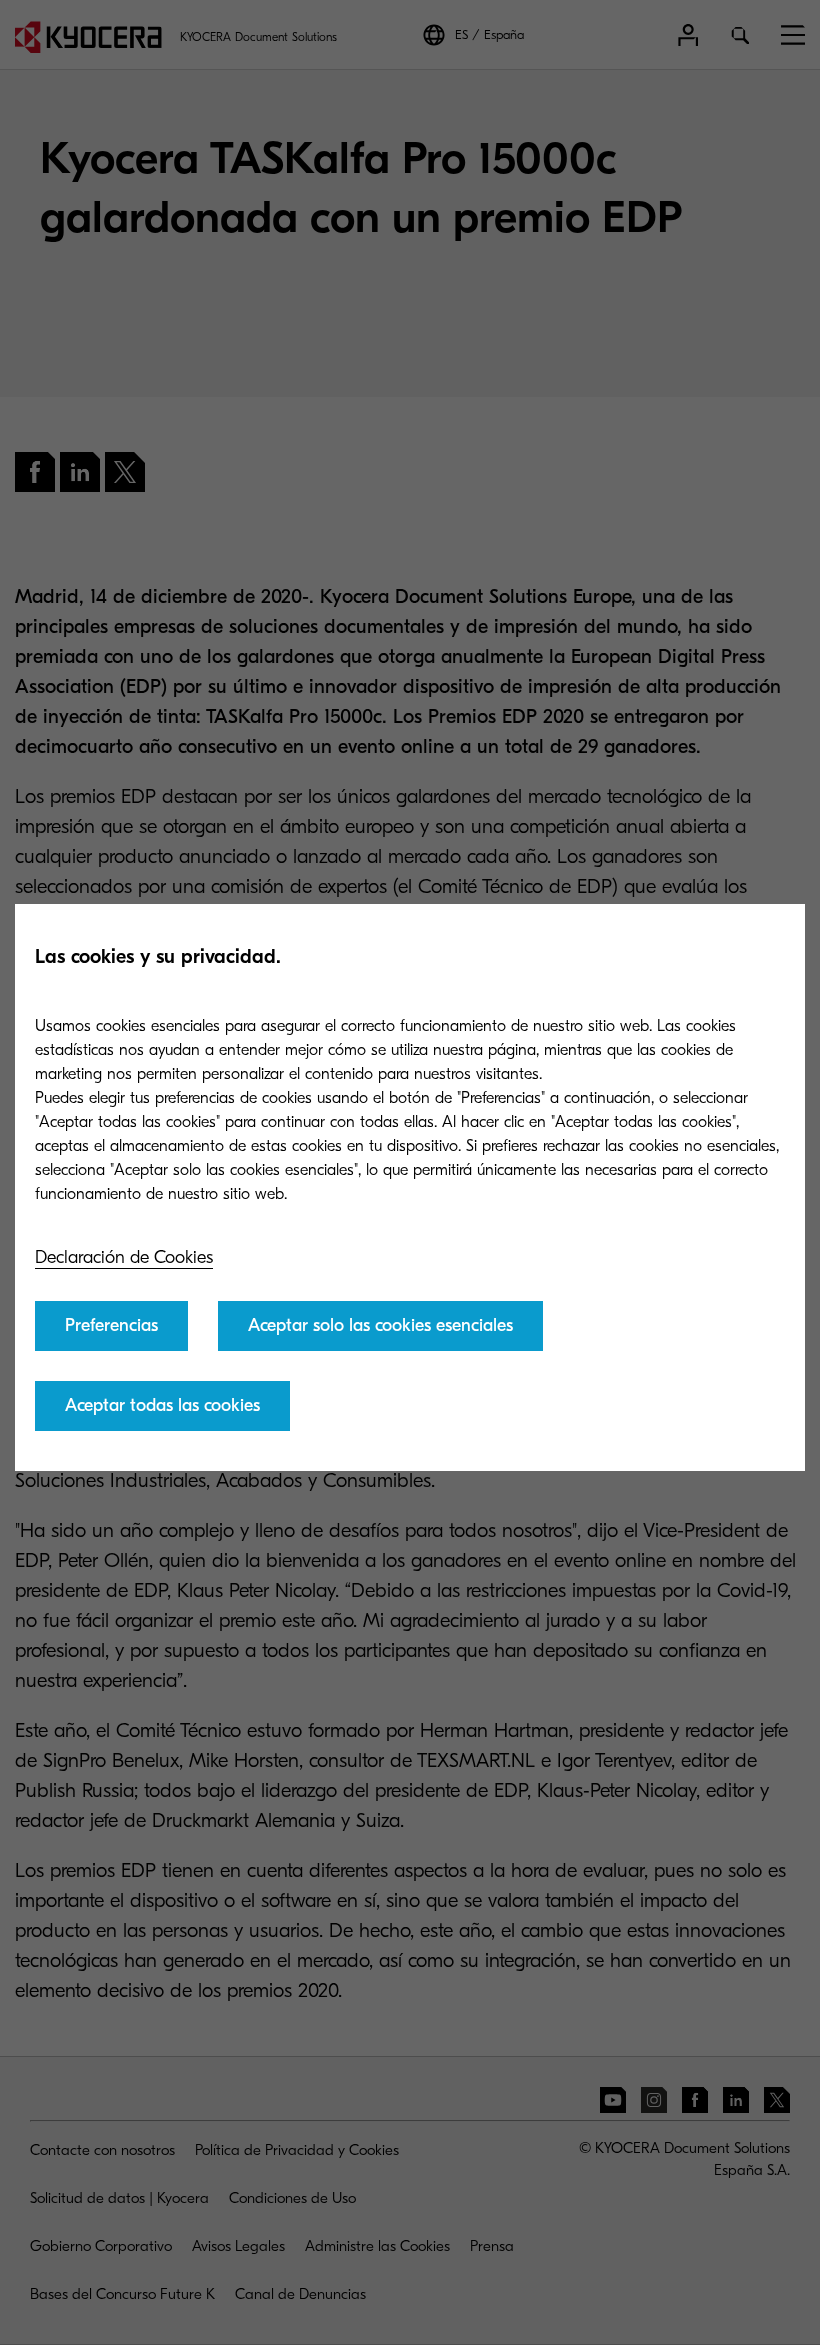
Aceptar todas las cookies (162, 1405)
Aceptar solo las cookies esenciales (380, 1325)
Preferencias (111, 1325)
